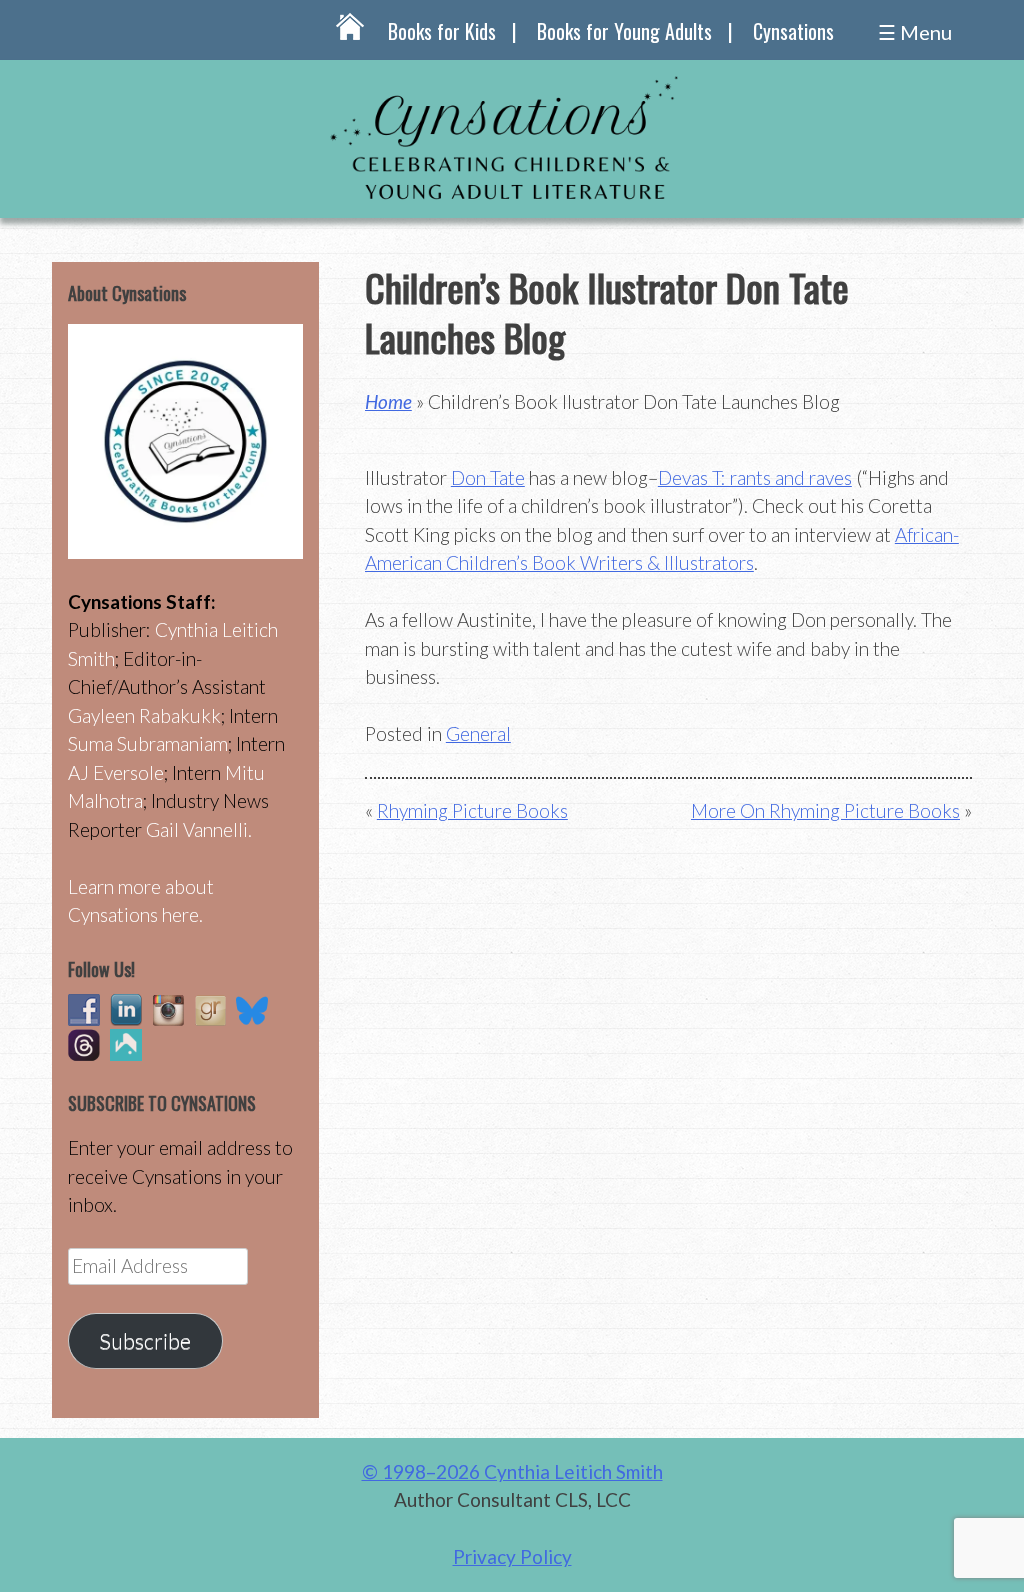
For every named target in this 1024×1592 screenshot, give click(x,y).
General (478, 733)
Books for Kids (442, 31)
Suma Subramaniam (148, 743)
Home (388, 401)
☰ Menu (915, 32)
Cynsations (793, 31)
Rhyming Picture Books (472, 810)
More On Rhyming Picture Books (825, 810)
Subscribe (145, 1341)
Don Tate (488, 477)
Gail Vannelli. (199, 829)
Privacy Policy (512, 1556)
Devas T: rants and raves (755, 477)
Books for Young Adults (624, 31)
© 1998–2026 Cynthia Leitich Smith (512, 1471)
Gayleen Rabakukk (144, 715)
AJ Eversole (116, 772)
